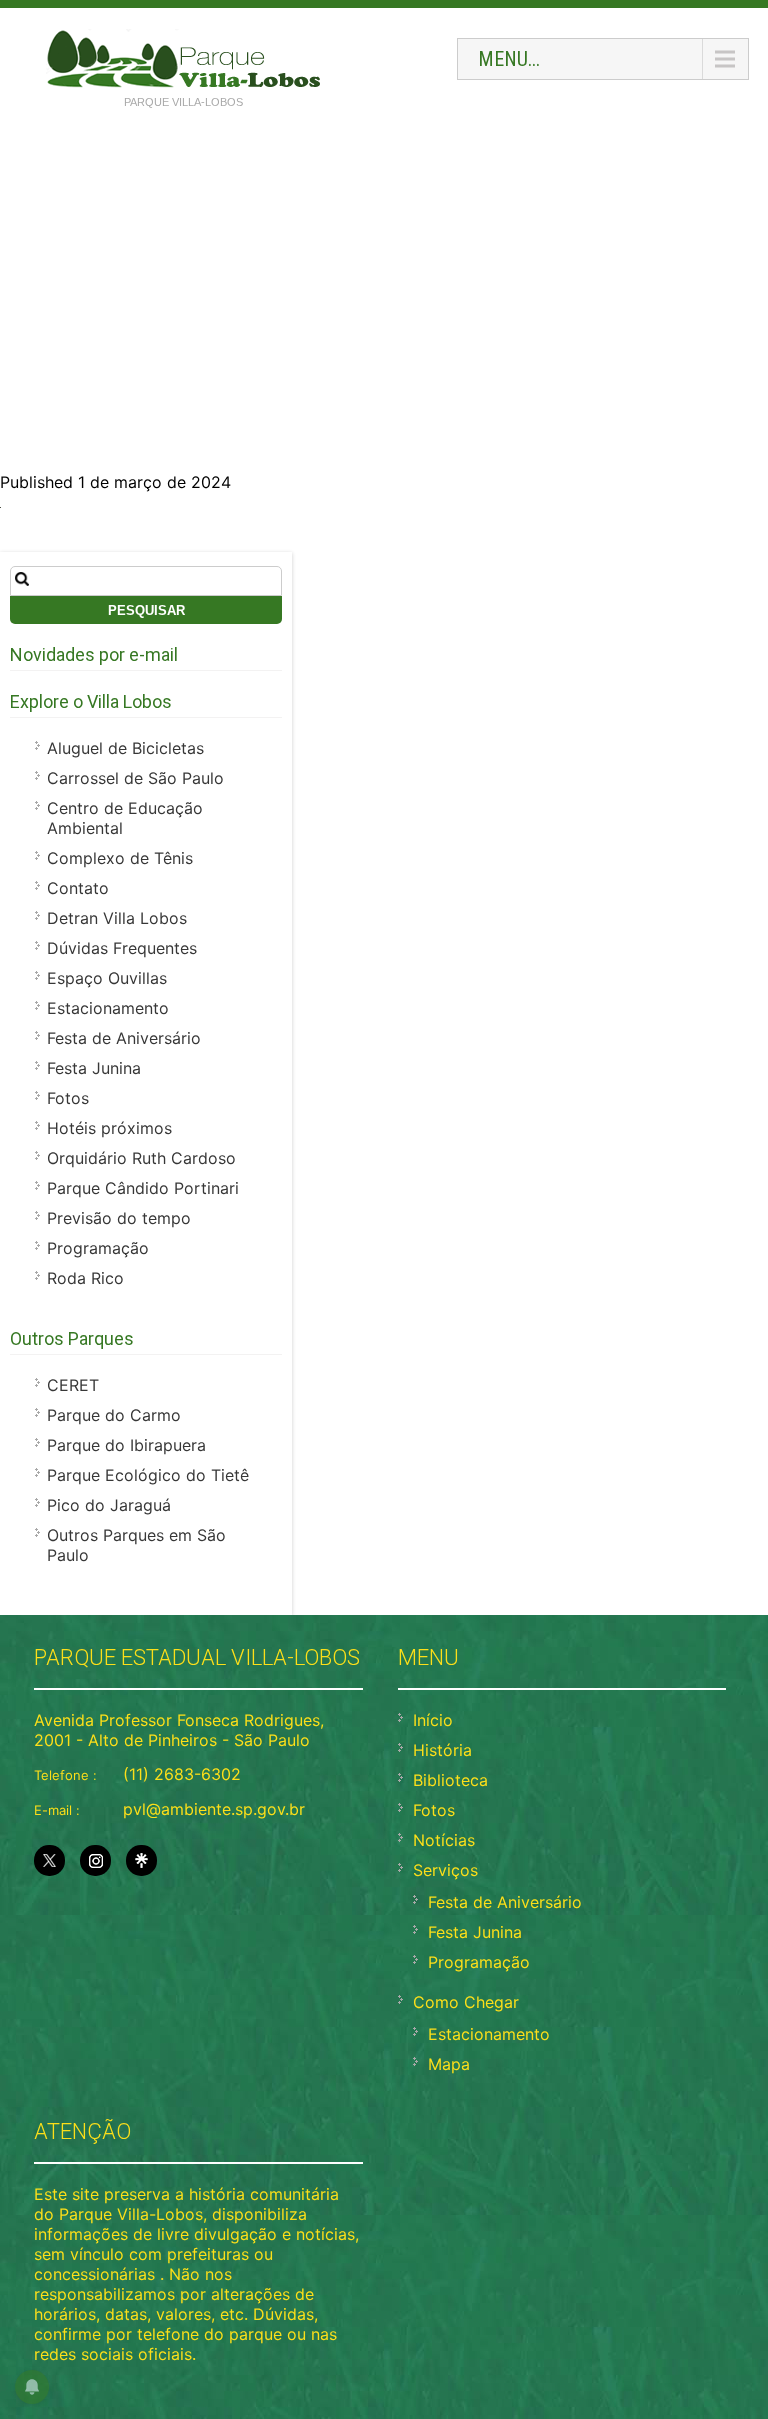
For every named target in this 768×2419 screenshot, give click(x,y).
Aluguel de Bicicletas (125, 748)
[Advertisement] (384, 272)
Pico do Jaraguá (109, 1505)
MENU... (509, 59)
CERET (73, 1385)
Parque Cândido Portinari (143, 1188)
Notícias (444, 1840)
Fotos (68, 1098)
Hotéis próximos (109, 1128)
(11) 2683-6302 (182, 1774)
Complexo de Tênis (120, 858)
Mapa (449, 2064)
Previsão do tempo (119, 1218)
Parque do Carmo (114, 1415)
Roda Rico (85, 1278)
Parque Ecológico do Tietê (148, 1475)
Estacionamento (108, 1008)
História (442, 1750)
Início (433, 1720)
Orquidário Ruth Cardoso (141, 1158)
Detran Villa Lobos (117, 918)
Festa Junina (94, 1068)
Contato (78, 888)
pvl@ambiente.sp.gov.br (214, 1809)
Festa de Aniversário (124, 1038)
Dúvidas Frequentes (122, 948)
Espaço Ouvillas (107, 978)
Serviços (445, 1870)
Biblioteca (450, 1780)
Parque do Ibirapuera (126, 1445)
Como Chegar (466, 2002)
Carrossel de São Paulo (135, 778)
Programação (98, 1248)
